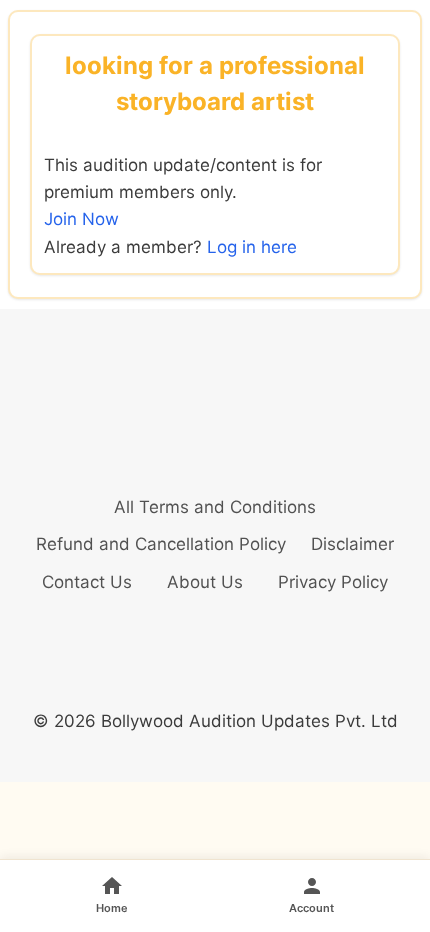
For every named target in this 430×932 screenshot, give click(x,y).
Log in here (252, 247)
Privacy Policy (333, 582)
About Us (205, 582)
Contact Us (87, 582)
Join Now (81, 219)
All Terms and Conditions (215, 507)
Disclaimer (352, 544)
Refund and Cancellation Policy (161, 544)
